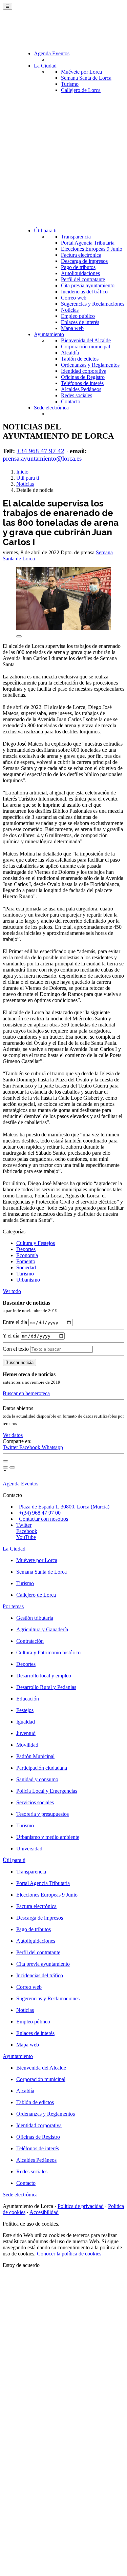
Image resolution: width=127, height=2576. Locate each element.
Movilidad (27, 1745)
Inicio (22, 472)
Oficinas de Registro (83, 377)
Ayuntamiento (49, 334)
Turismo (70, 84)
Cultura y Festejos (36, 1243)
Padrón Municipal (35, 1756)
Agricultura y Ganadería (42, 1629)
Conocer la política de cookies (69, 2254)
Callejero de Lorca (81, 90)
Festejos (25, 1710)
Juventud (26, 1733)
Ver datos (13, 1435)
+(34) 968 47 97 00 (40, 1513)
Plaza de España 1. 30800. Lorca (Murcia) (64, 1507)
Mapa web (72, 328)
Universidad (29, 1849)
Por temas (13, 1606)
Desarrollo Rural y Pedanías (46, 1687)
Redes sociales (77, 395)
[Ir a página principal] (43, 31)
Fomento (26, 1261)
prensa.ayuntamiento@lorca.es (42, 458)
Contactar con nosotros (44, 1519)
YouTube (26, 1537)
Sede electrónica (51, 408)
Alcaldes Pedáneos (81, 389)
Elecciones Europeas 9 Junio (92, 249)
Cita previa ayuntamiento (88, 285)
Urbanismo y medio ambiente (48, 1837)
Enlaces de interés (80, 322)
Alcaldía (70, 353)
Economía (27, 1255)
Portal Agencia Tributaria (88, 243)
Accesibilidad (44, 2212)
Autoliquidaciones (80, 273)
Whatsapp (52, 1447)
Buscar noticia (19, 1362)
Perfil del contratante (83, 279)
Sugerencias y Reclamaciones (93, 304)
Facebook (30, 1447)
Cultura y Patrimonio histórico (48, 1652)
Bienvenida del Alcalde (86, 340)
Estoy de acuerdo (21, 2265)
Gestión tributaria (35, 1618)
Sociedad (26, 1267)
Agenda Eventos (52, 53)
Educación (28, 1699)
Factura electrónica (81, 255)
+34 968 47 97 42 (40, 451)
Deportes (26, 1249)
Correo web (74, 298)
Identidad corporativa (84, 371)
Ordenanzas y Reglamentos (90, 365)
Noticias (70, 310)
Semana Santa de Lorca (86, 78)
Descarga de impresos (84, 261)
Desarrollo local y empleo (44, 1676)
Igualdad (26, 1722)
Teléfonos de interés (82, 383)
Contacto (71, 401)
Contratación (30, 1641)
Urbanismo (28, 1280)
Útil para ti (45, 230)
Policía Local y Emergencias (47, 1791)
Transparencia (76, 237)
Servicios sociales (35, 1802)
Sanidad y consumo (37, 1779)
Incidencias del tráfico (84, 292)
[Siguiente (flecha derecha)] (12, 1467)
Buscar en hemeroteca (26, 1393)
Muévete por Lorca (81, 72)
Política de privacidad (81, 2206)
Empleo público (78, 316)
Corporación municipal (86, 347)
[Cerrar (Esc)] (5, 1461)
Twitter (11, 1447)
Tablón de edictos (80, 359)
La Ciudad (45, 66)
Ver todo (12, 1291)
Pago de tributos (78, 267)
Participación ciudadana (42, 1768)
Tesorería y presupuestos (43, 1814)
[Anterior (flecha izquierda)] (5, 1467)
